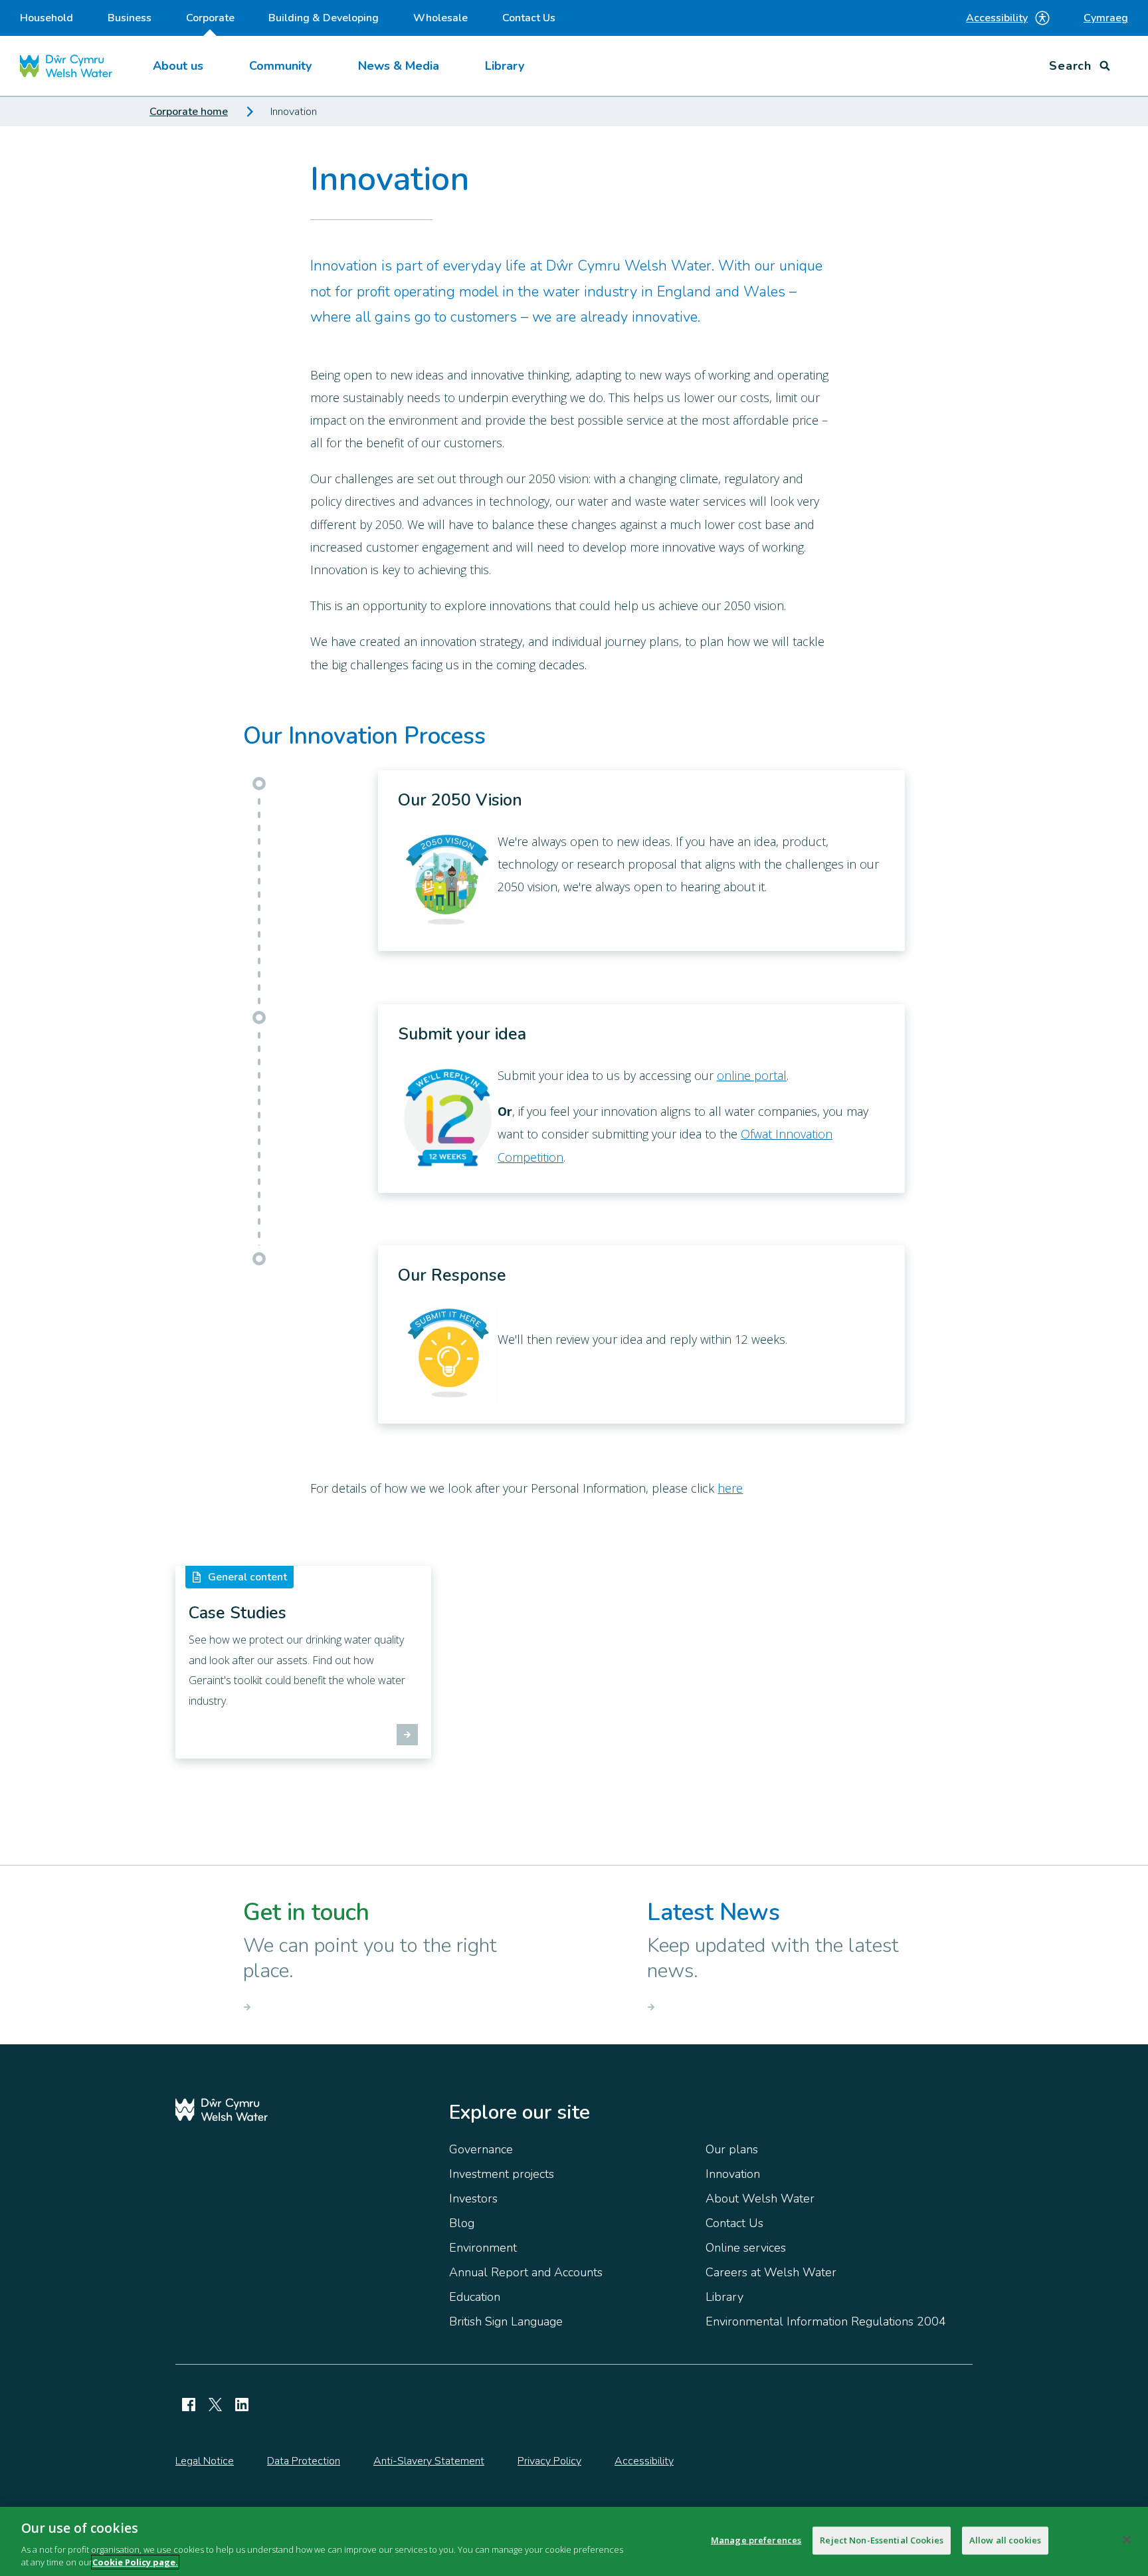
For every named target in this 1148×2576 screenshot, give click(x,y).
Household (47, 18)
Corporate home (189, 112)
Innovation (733, 2174)
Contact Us (529, 18)
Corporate (210, 18)
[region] (574, 2541)
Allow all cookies (1005, 2540)
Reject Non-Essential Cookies (882, 2540)
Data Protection (304, 2461)
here (730, 1488)
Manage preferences (756, 2540)
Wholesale (440, 18)
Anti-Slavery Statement (429, 2461)
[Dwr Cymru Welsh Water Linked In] (242, 2405)
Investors (473, 2199)
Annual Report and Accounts (526, 2272)
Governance (481, 2149)
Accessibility (997, 18)
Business (130, 18)
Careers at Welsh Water (771, 2272)
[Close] (1127, 2540)
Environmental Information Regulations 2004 (826, 2321)
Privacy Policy (549, 2461)
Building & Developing (324, 18)
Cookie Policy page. (135, 2562)
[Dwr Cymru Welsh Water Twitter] (215, 2405)
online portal (752, 1075)
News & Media (399, 66)
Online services (746, 2248)
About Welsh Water (760, 2199)
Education (475, 2297)
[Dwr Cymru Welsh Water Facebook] (189, 2405)
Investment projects (502, 2174)
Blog (462, 2223)
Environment (483, 2248)
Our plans (732, 2149)
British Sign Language (506, 2321)
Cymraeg (1106, 18)
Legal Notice (205, 2461)
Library (505, 66)
